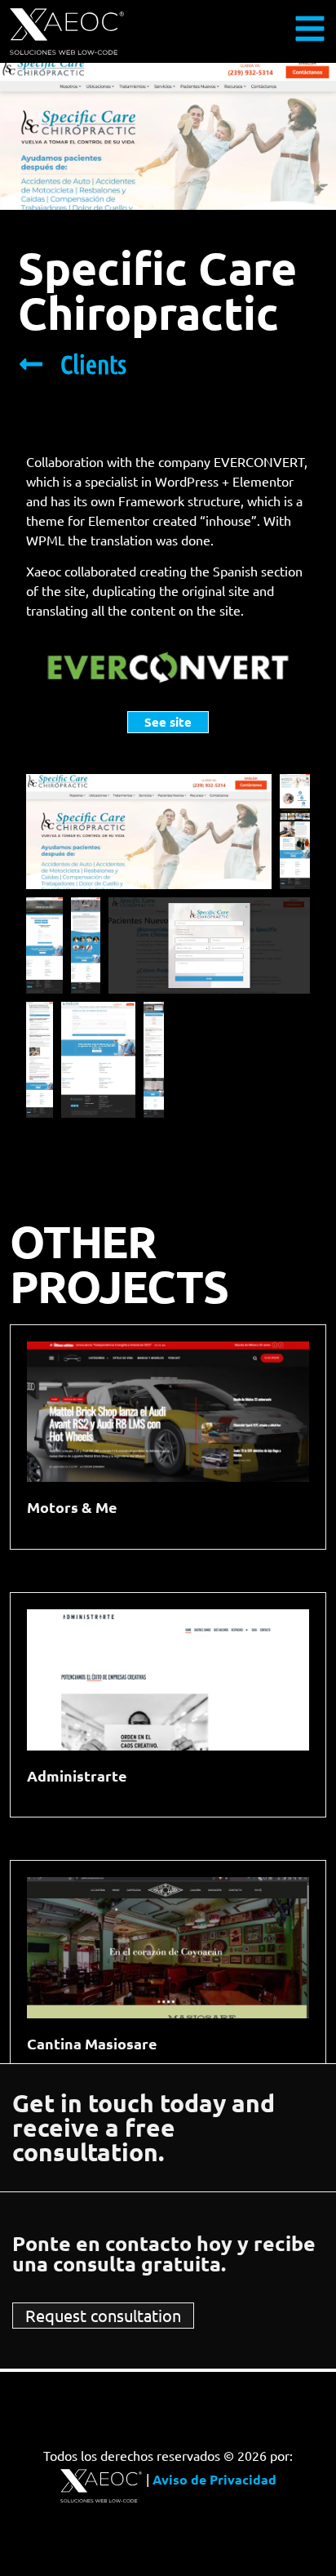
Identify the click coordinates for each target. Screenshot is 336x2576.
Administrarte (77, 1775)
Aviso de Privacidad (214, 2479)
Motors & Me (72, 1507)
